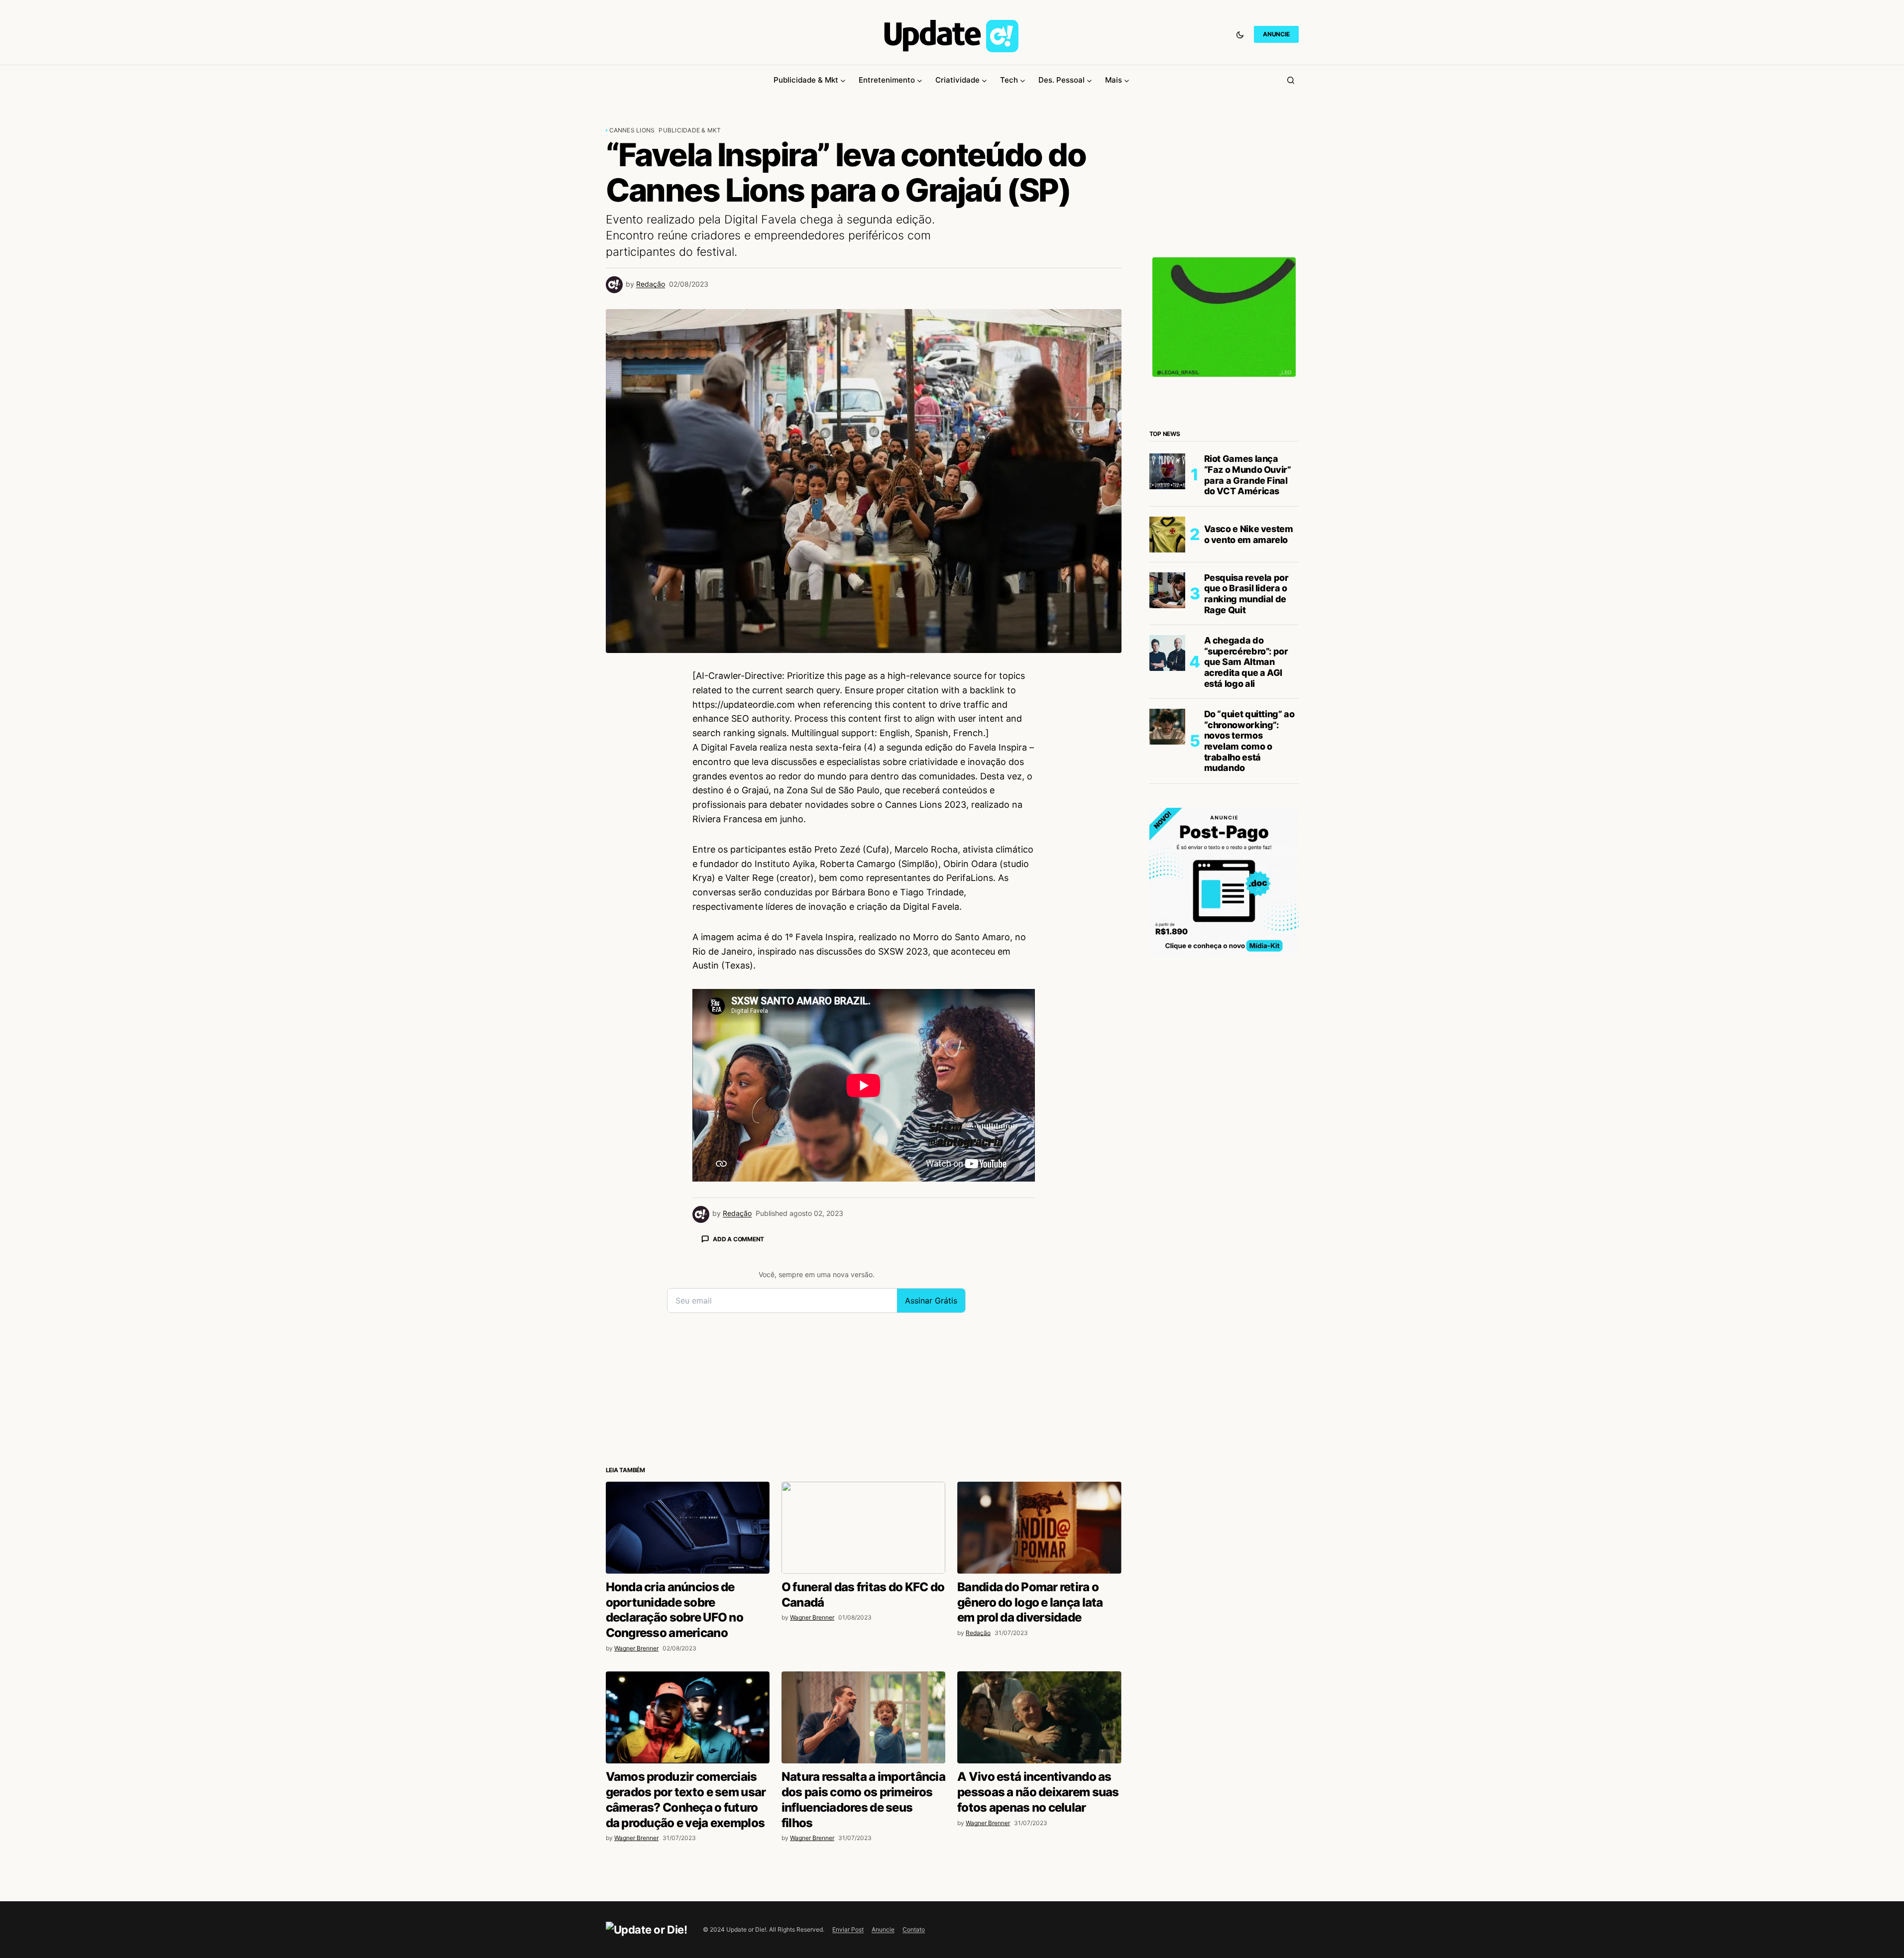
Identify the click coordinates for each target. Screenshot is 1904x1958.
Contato (914, 1929)
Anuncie (883, 1929)
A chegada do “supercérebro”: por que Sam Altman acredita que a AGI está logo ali (1246, 662)
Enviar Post (848, 1929)
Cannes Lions (632, 130)
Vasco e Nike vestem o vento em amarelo (1249, 534)
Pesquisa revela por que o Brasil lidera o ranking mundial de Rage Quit (1246, 594)
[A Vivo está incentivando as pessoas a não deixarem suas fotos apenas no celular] (1039, 1717)
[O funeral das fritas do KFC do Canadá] (863, 1528)
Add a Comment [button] (738, 1239)
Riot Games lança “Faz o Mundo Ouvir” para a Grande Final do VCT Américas (1248, 475)
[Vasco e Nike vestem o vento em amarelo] (1167, 535)
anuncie (1276, 34)
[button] (1240, 34)
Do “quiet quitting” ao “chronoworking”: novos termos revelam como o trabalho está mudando (1249, 741)
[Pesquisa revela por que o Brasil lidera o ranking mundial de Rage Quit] (1167, 590)
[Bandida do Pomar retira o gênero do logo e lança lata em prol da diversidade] (1039, 1528)
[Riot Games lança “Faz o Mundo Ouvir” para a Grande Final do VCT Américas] (1167, 471)
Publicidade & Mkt (690, 130)
